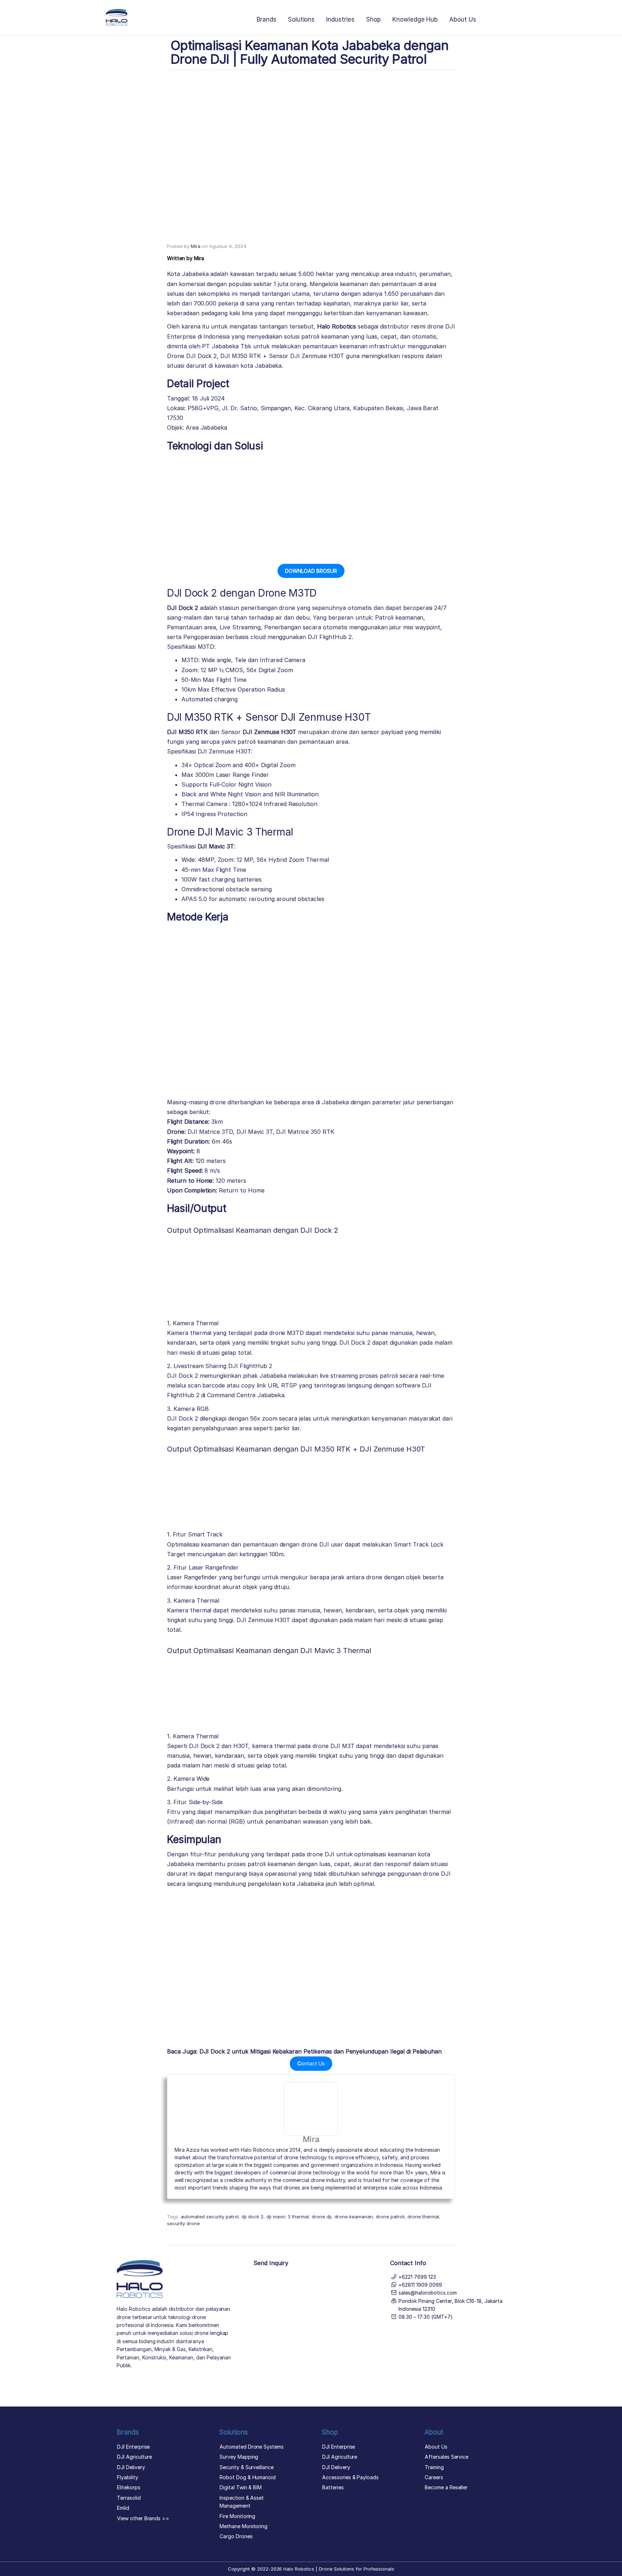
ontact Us (311, 2063)
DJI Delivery (131, 2467)
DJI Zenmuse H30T (269, 732)
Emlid (123, 2508)
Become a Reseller (446, 2487)
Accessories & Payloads (350, 2477)
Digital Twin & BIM (241, 2487)
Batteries (333, 2487)
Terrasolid (129, 2498)
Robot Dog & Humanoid (248, 2477)
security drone (183, 2223)
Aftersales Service (447, 2457)
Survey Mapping (239, 2457)
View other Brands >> (143, 2518)
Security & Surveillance (247, 2467)
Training (434, 2467)
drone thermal (423, 2217)
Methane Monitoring (244, 2526)
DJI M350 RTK (187, 732)
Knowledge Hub (415, 19)
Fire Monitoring (237, 2516)
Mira (196, 246)
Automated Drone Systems (252, 2447)
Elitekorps (129, 2487)
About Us (463, 19)
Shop (373, 19)
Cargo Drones (236, 2536)
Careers (434, 2477)
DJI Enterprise (133, 2447)
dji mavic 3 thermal (288, 2217)
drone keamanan (354, 2217)
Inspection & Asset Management (242, 2502)
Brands (267, 19)
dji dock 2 (253, 2217)
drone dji (322, 2217)
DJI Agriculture (134, 2457)
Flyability (128, 2477)
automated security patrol (210, 2217)
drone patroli (390, 2217)
